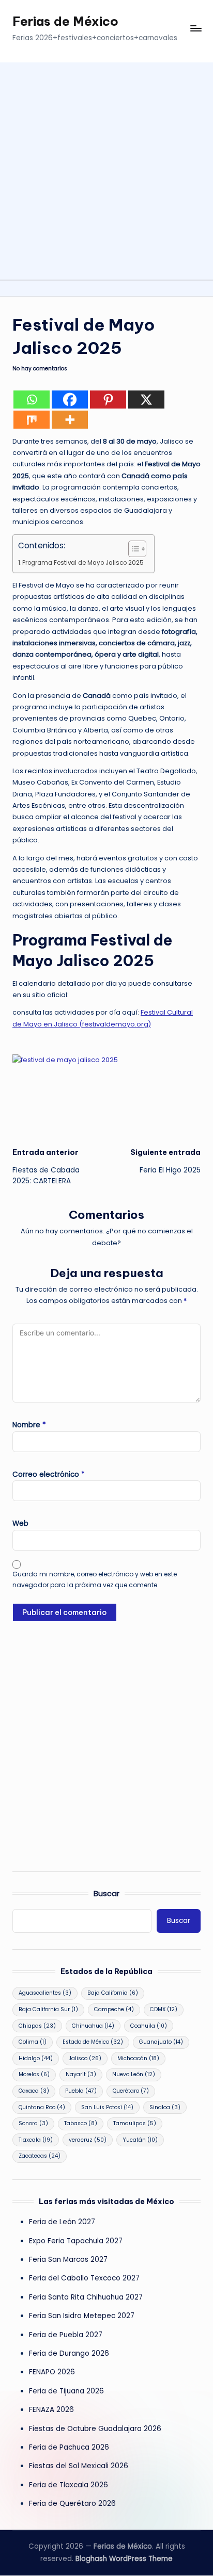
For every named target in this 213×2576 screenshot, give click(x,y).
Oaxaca (34, 2091)
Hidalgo (36, 2058)
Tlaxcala (36, 2140)
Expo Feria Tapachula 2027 (76, 2241)
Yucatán (140, 2140)
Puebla (81, 2091)
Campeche (114, 2009)
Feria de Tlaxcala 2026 (69, 2485)
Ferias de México (65, 21)
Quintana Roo (42, 2107)
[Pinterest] (108, 400)
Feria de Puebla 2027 (66, 2335)
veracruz (88, 2140)
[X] (146, 400)
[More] (70, 420)
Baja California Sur (48, 2009)
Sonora (33, 2123)
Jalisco (85, 2058)
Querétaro (131, 2091)
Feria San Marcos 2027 (68, 2260)
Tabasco (81, 2123)
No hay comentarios (40, 369)
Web (20, 1523)
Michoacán (138, 2058)
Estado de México (93, 2042)
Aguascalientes (45, 1993)
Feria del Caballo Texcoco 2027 (84, 2278)
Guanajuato (161, 2042)
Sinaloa (165, 2107)
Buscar (106, 1894)
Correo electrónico (49, 1474)
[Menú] (195, 29)
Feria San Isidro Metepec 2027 (82, 2316)
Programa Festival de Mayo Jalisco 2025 (83, 563)
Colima (33, 2042)
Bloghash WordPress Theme (124, 2559)
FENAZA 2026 (51, 2410)
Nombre (29, 1425)
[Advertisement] (106, 169)
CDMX (164, 2009)
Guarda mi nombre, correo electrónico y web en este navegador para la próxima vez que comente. (95, 1579)
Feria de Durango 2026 (69, 2353)
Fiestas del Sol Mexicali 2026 (79, 2466)
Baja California (113, 1993)
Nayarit (81, 2074)
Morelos (34, 2074)
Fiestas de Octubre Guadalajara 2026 (95, 2429)
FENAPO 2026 (52, 2372)
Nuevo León (134, 2074)
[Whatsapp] (32, 400)
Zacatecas (40, 2156)
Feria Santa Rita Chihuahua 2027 (86, 2297)
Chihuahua (93, 2026)
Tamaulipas (135, 2123)
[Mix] (32, 420)
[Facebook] (70, 400)
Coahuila (149, 2026)
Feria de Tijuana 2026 (66, 2391)
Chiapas (37, 2026)
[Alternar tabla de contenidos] (132, 549)
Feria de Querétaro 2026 (72, 2504)
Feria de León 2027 (62, 2222)
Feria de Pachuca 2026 (69, 2447)
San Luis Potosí (107, 2107)
